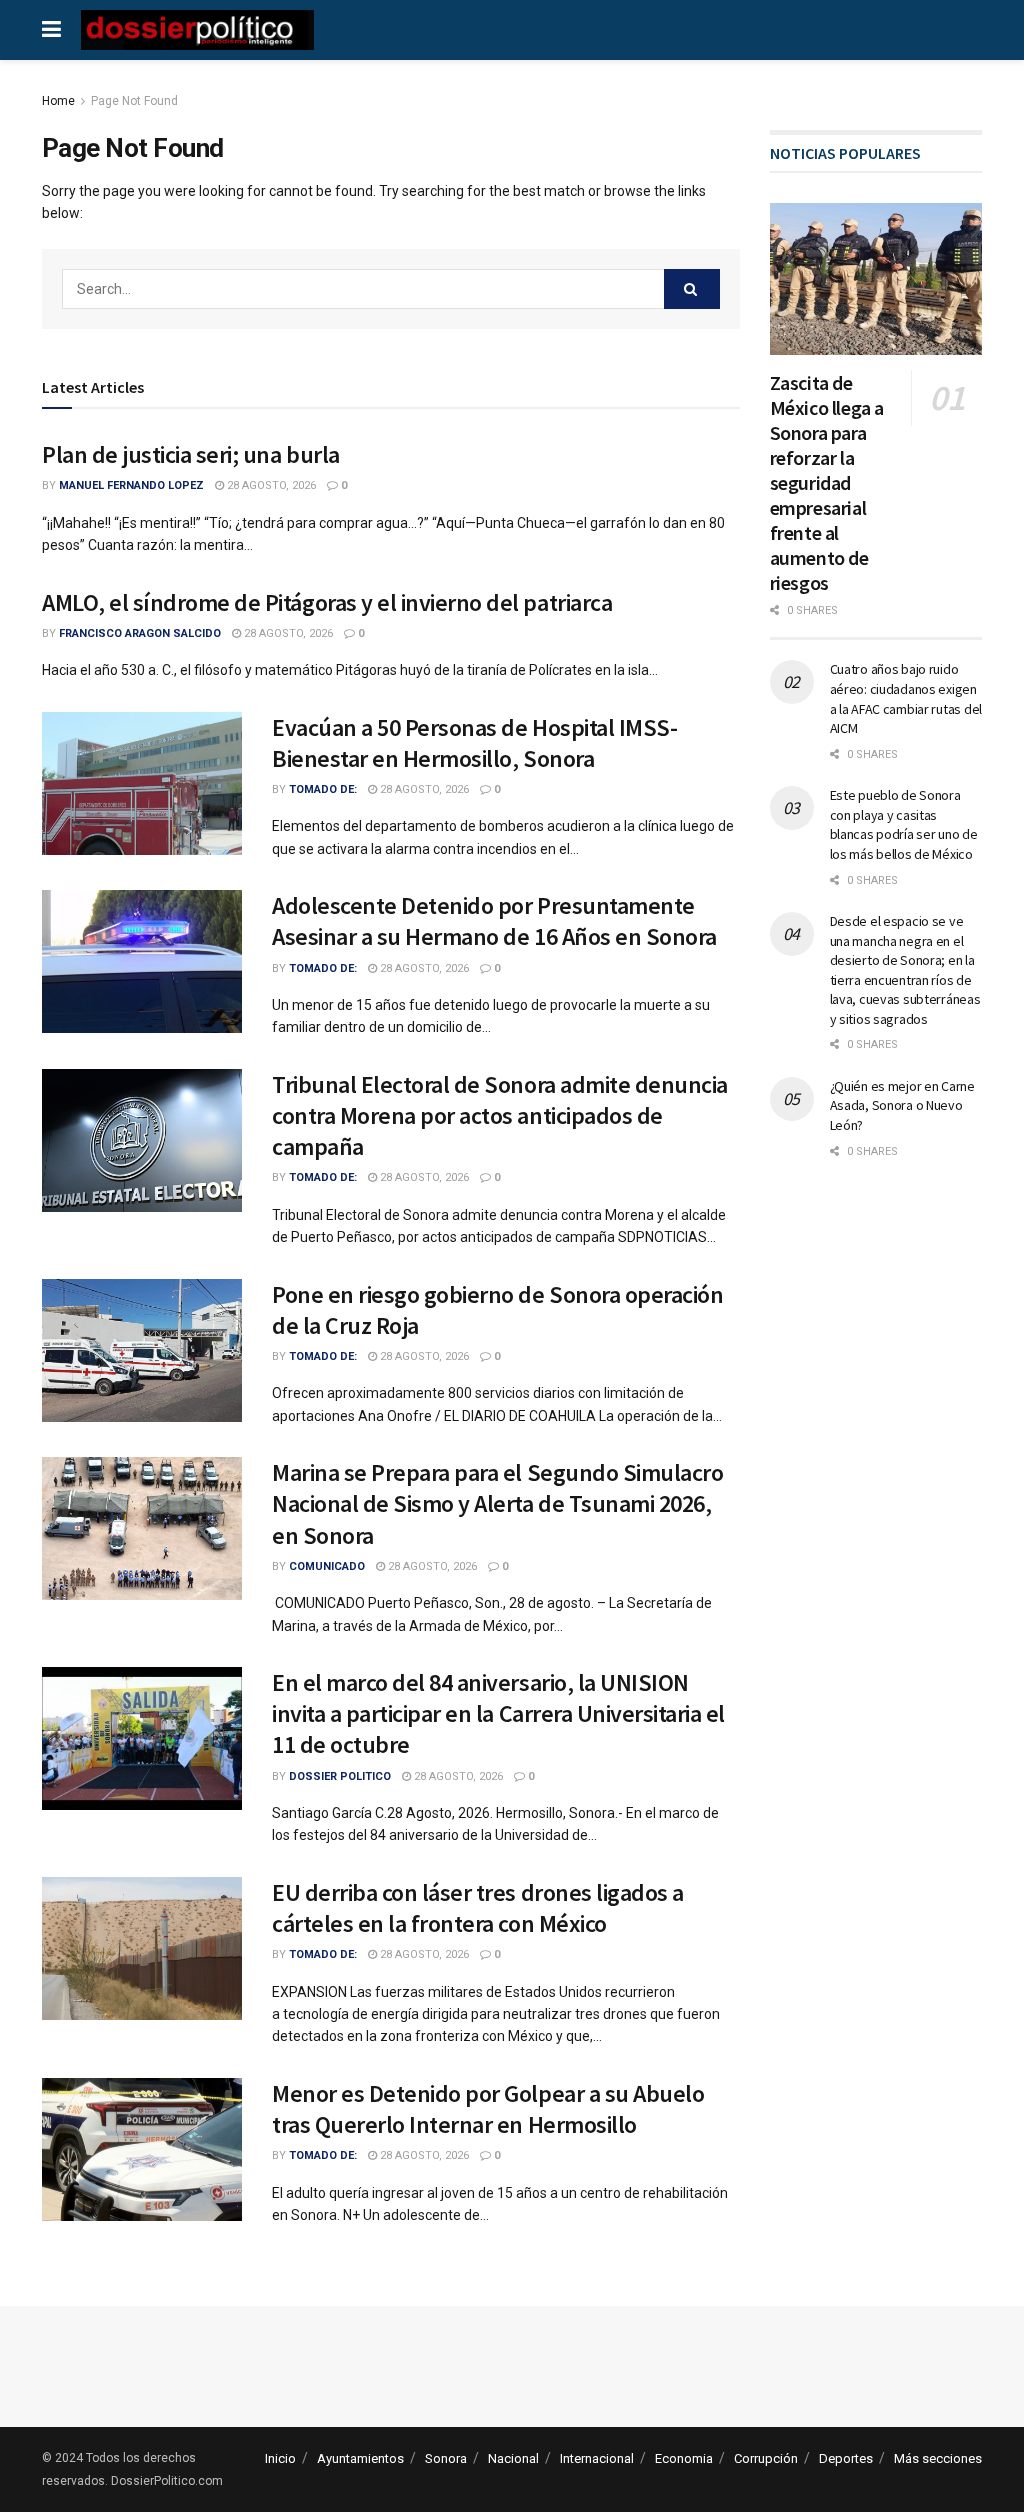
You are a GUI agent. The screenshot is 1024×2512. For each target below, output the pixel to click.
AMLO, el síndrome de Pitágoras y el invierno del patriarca (327, 602)
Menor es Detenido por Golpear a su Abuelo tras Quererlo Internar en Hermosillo (488, 2109)
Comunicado (327, 1566)
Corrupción (766, 2458)
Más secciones (938, 2458)
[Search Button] (692, 289)
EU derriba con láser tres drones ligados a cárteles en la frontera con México (478, 1908)
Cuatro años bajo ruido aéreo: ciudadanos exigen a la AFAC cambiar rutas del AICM (906, 698)
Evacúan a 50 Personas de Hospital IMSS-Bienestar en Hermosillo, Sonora (474, 743)
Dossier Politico (340, 1776)
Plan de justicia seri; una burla (191, 454)
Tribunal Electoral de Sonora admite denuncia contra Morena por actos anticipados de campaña (500, 1115)
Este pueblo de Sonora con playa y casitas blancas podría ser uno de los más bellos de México (904, 824)
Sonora (446, 2458)
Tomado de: (323, 789)
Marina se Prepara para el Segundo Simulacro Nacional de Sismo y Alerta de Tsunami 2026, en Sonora (497, 1503)
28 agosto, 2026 (270, 485)
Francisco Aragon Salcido (140, 633)
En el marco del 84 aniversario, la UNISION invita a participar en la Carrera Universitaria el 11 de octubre (498, 1713)
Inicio (280, 2458)
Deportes (846, 2458)
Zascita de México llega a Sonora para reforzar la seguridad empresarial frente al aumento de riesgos (827, 482)
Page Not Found (134, 101)
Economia (684, 2458)
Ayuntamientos (360, 2458)
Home (58, 101)
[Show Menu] (51, 30)
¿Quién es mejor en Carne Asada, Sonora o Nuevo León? (902, 1105)
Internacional (597, 2458)
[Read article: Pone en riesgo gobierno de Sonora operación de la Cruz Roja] (142, 1350)
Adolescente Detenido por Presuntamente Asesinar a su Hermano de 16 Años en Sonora (494, 921)
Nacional (513, 2458)
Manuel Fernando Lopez (131, 485)
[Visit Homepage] (197, 30)
